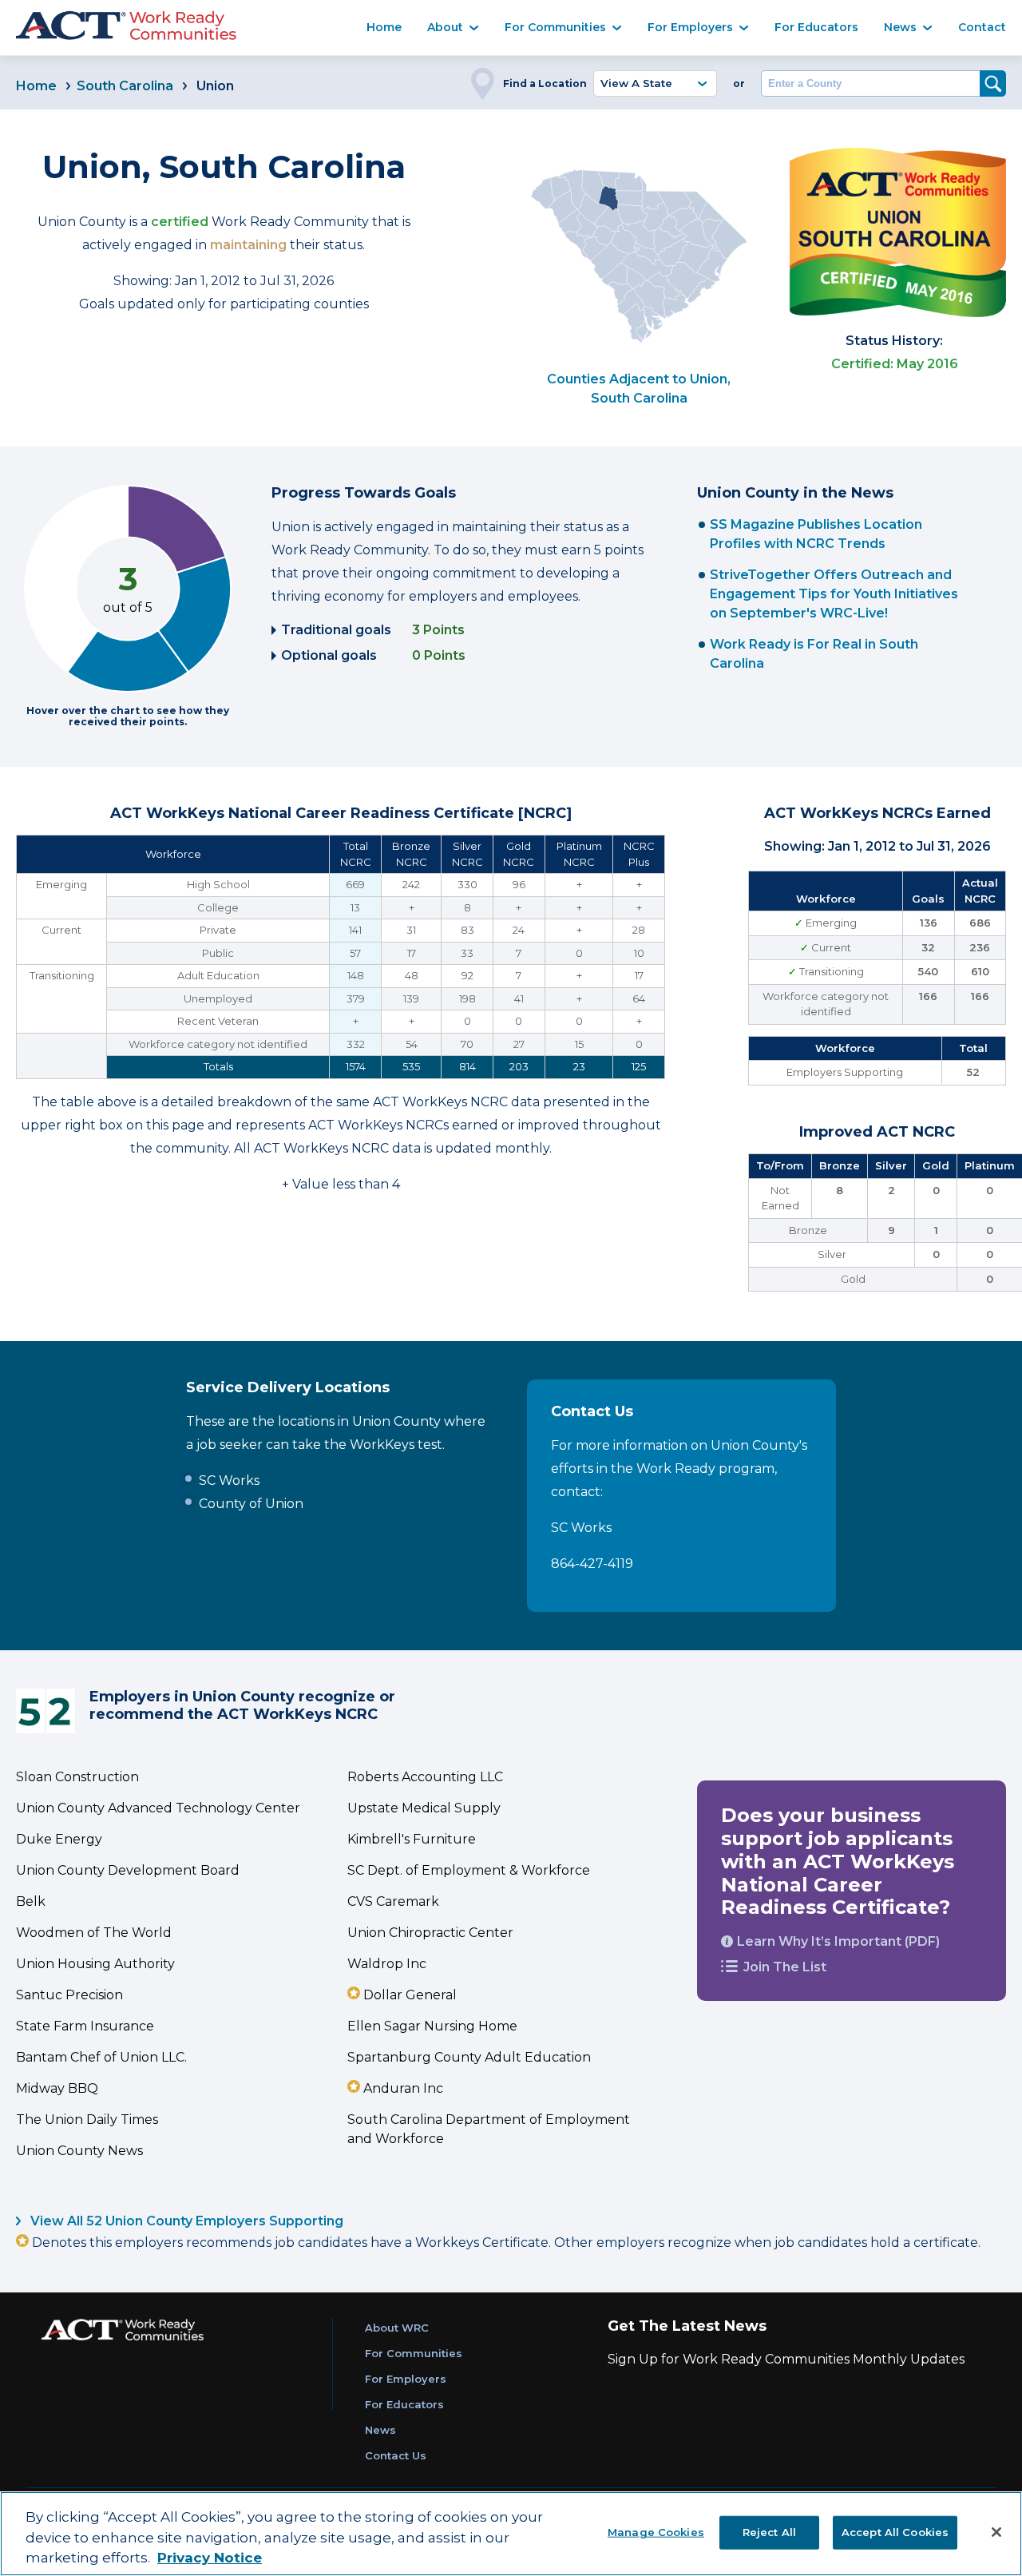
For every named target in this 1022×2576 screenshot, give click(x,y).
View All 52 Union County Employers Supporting (185, 2221)
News (900, 27)
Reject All (769, 2531)
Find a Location (545, 83)
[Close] (996, 2532)
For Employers (690, 27)
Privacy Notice (210, 2558)
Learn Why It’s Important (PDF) (838, 1941)
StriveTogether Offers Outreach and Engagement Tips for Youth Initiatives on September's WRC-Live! (834, 594)
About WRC (397, 2328)
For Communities (555, 27)
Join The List (785, 1967)
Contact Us (396, 2455)
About (445, 27)
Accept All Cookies (895, 2531)
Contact (982, 27)
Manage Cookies (656, 2531)
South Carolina (125, 86)
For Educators (816, 27)
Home (384, 27)
